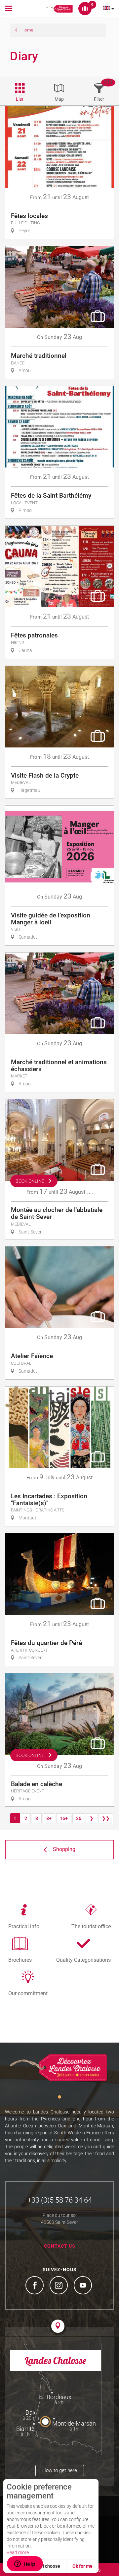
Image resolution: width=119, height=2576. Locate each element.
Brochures (20, 1960)
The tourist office (91, 1926)
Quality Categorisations (83, 1960)
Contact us (60, 2246)
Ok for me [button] (82, 2566)
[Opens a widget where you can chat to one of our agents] (25, 2564)
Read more (18, 2552)
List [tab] (20, 99)
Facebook (35, 2286)
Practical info (24, 1926)
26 (79, 1818)
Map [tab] (59, 99)
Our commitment (28, 1993)
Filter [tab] (99, 99)
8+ (49, 1818)
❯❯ (106, 1818)
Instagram (59, 2286)
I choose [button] (51, 2566)
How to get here (60, 2470)
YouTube (84, 2286)
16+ (64, 1818)
